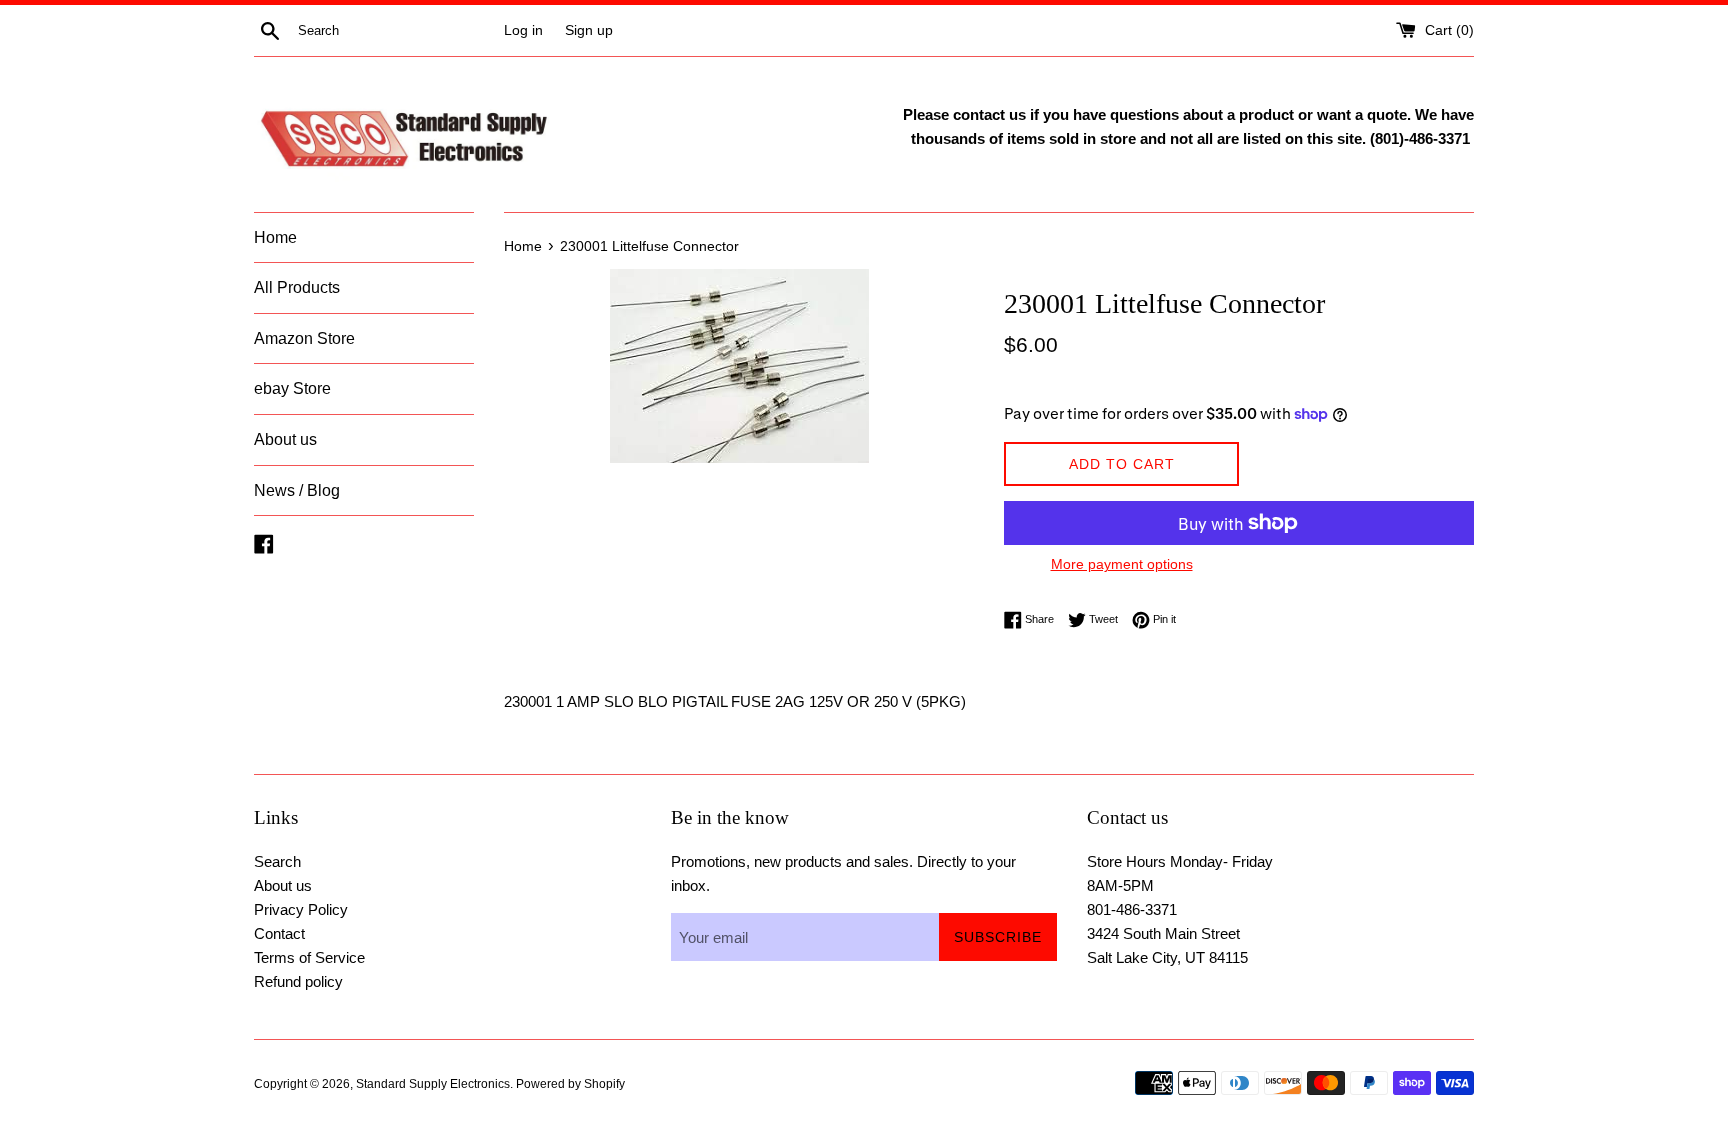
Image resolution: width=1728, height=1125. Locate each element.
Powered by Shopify (570, 1084)
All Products (297, 287)
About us (285, 439)
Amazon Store (304, 338)
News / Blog (297, 490)
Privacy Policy (301, 909)
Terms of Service (309, 957)
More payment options (1122, 564)
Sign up (589, 30)
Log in (523, 30)
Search (277, 861)
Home (275, 237)
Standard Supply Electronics (433, 1084)
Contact (279, 933)
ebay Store (292, 388)
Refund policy (298, 981)
